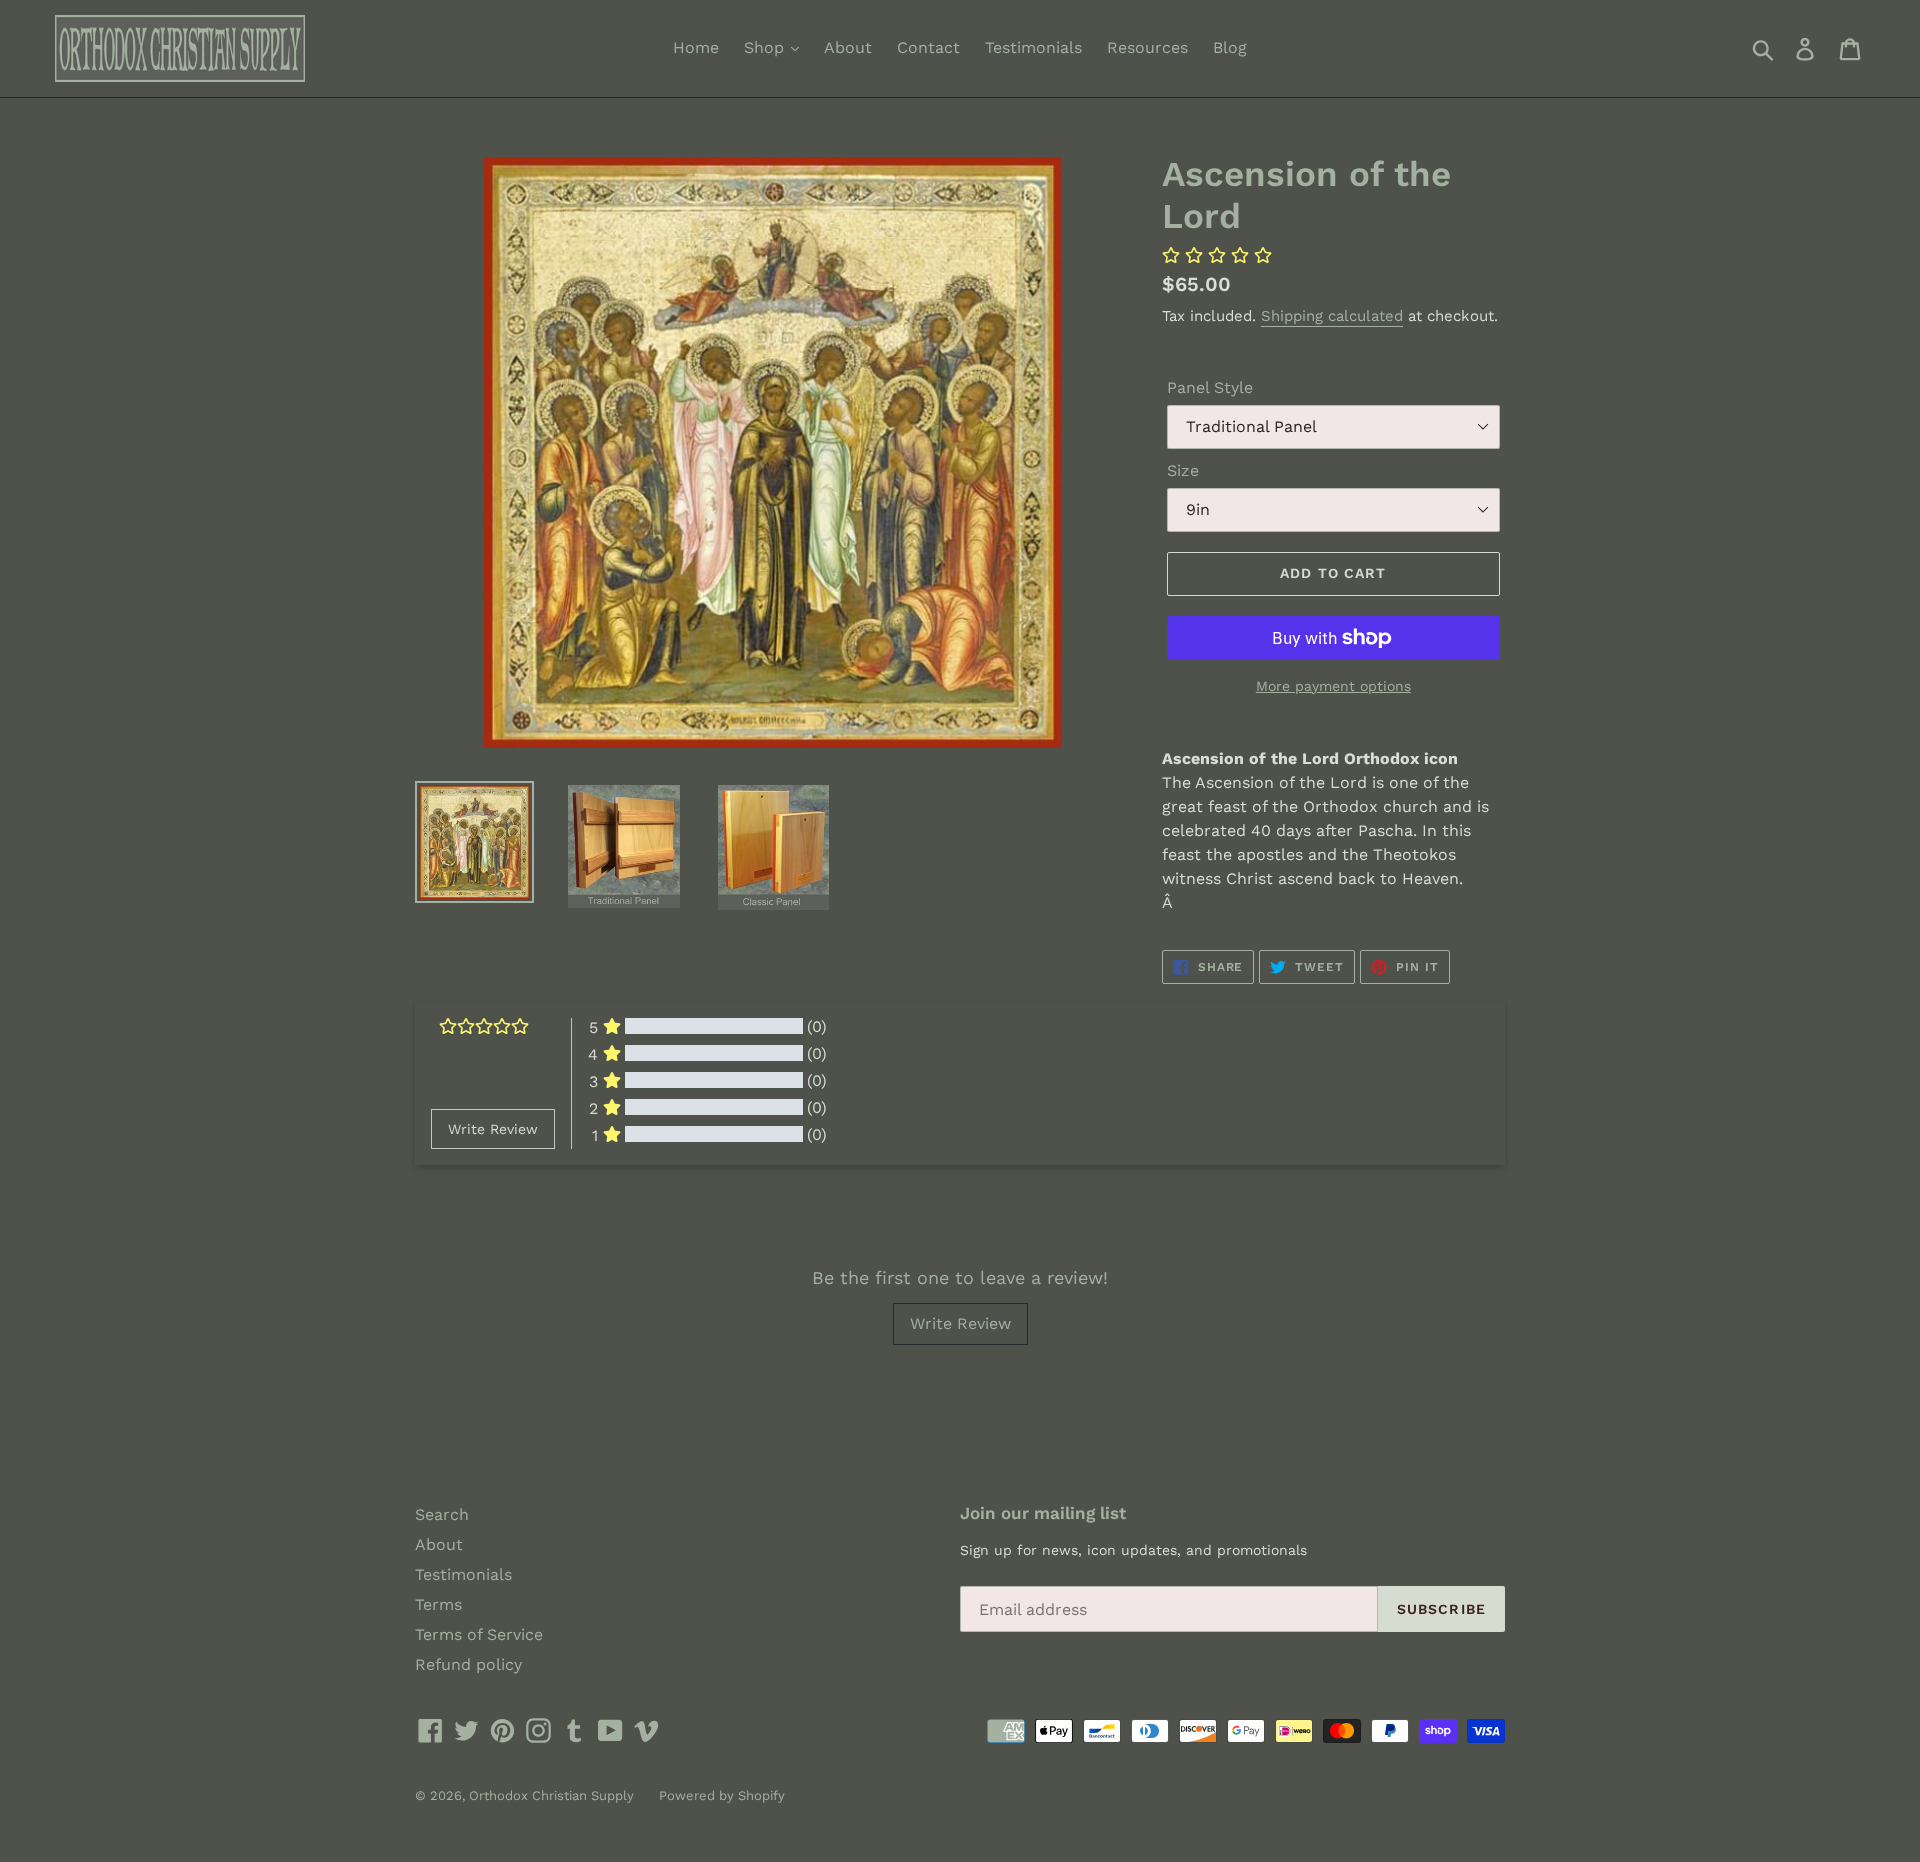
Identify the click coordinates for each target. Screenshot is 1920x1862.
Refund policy (468, 1664)
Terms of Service (479, 1634)
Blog (1230, 47)
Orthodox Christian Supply (551, 1795)
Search (442, 1514)
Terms (438, 1604)
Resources (1147, 47)
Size (1183, 470)
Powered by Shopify (722, 1795)
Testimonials (1033, 47)
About (848, 47)
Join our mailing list (1043, 1513)
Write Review (960, 1323)
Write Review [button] (493, 1129)
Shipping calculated (1332, 316)
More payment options (1333, 686)
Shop (766, 47)
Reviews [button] (455, 1201)
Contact (928, 47)
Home (696, 47)
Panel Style (1210, 387)
